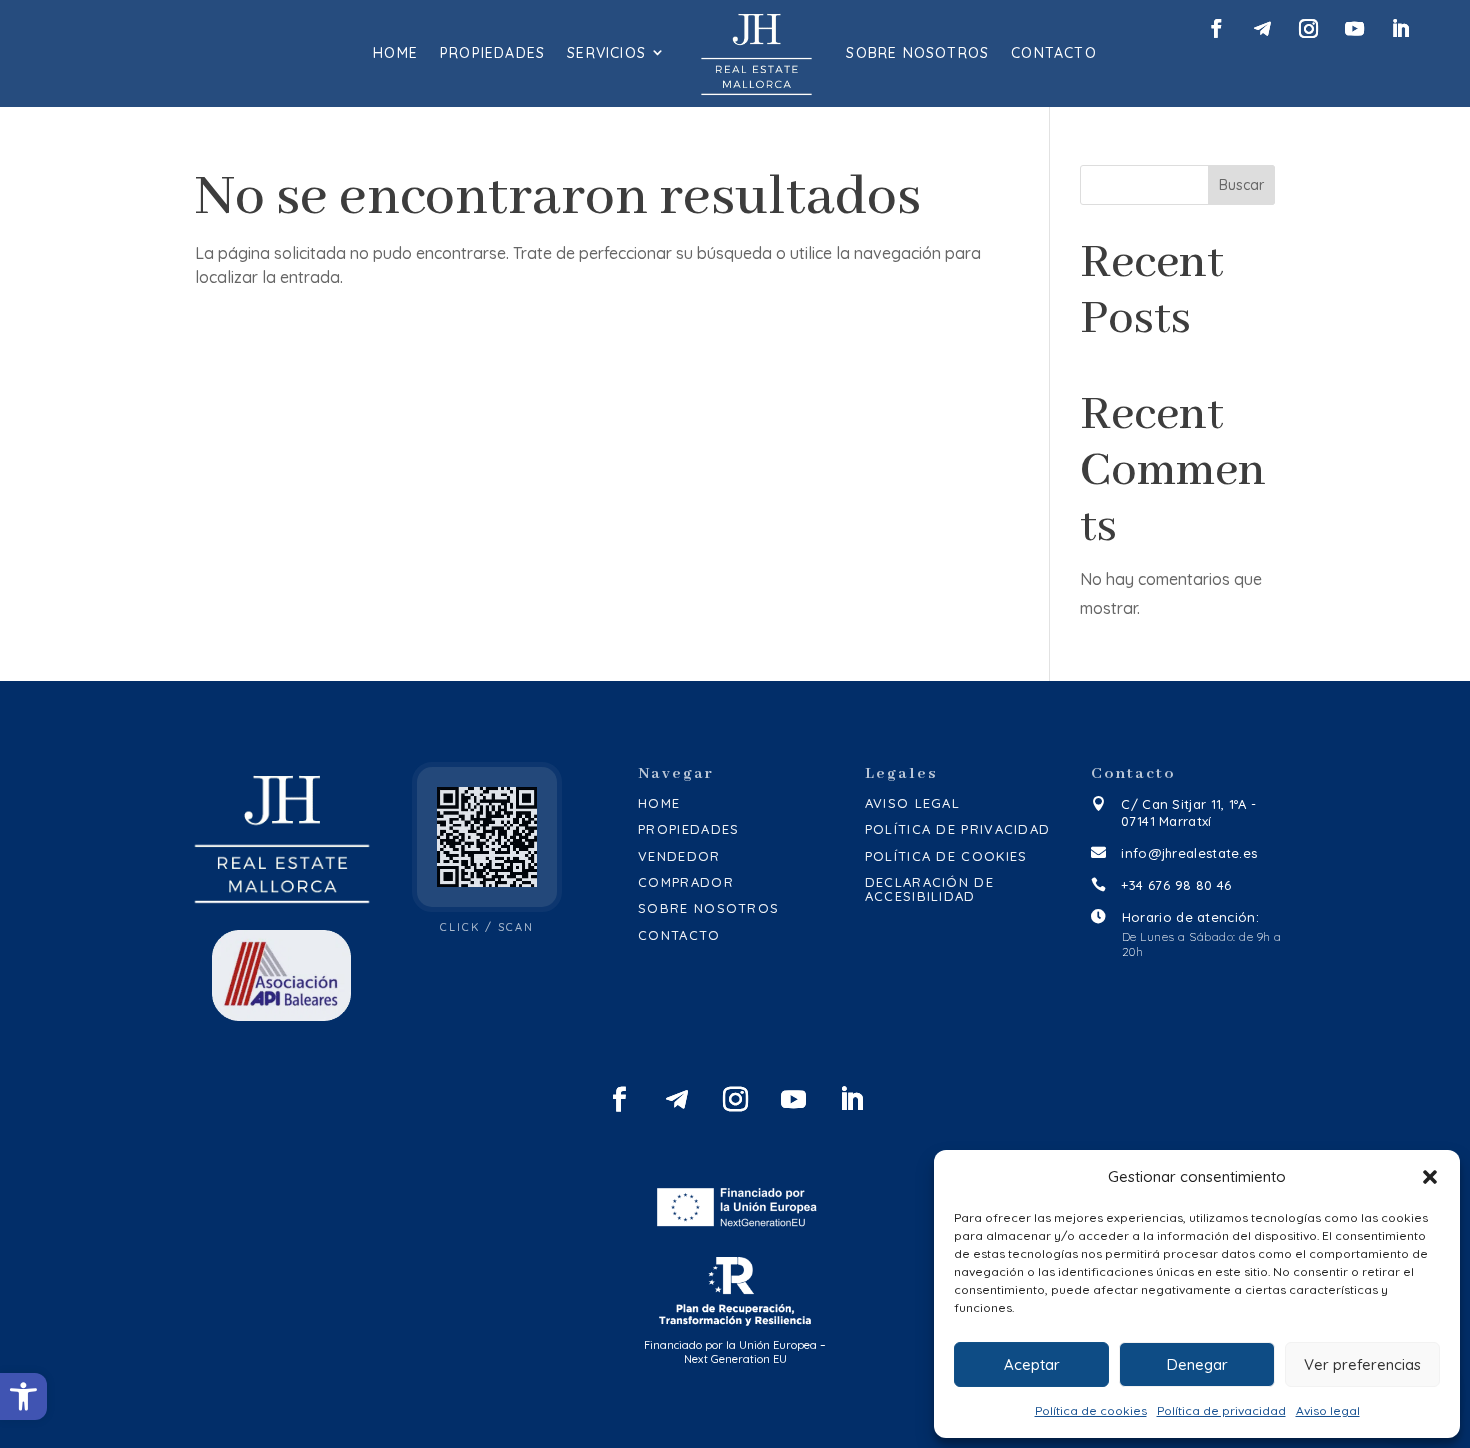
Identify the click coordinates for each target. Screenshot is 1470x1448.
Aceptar (1032, 1364)
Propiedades (492, 53)
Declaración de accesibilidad (929, 889)
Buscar (1241, 185)
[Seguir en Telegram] (1262, 29)
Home (395, 53)
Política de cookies (1091, 1410)
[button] (23, 1396)
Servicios (606, 53)
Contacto (1054, 53)
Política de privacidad (1221, 1410)
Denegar (1197, 1364)
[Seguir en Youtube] (1355, 29)
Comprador (686, 882)
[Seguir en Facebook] (1216, 29)
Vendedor (679, 856)
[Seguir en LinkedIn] (1401, 29)
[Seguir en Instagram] (1308, 29)
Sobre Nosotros (917, 53)
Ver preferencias (1362, 1364)
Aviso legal (1328, 1410)
